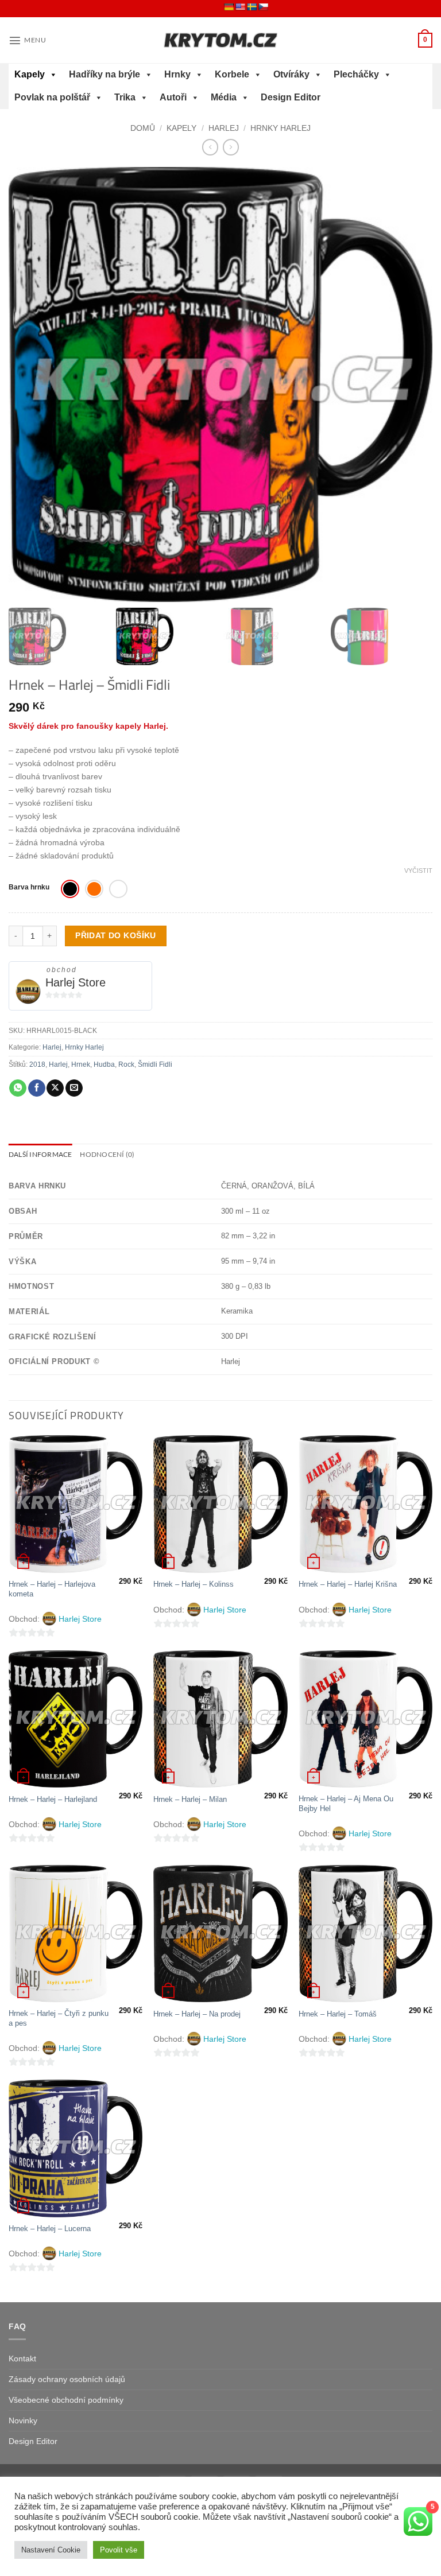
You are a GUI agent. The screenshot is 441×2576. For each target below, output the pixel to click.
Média (224, 97)
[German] (229, 7)
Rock (126, 1064)
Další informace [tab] (40, 1154)
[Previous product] (231, 147)
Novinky (23, 2420)
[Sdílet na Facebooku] (37, 1088)
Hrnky (177, 74)
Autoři (173, 97)
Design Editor (291, 97)
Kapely (30, 74)
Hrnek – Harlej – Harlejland (53, 1799)
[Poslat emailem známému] (74, 1088)
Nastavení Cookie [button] (51, 2550)
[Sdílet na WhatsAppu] (18, 1088)
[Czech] (263, 7)
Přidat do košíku (116, 935)
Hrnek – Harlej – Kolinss (194, 1584)
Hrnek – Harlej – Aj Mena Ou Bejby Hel (346, 1804)
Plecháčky (356, 74)
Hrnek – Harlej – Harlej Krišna (348, 1584)
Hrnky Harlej (281, 128)
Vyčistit (418, 871)
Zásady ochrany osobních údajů (67, 2379)
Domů (143, 128)
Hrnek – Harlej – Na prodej (197, 2014)
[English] (240, 7)
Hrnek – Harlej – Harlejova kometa (52, 1589)
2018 (37, 1064)
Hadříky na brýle (105, 74)
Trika (125, 97)
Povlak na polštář (52, 97)
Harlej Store (76, 982)
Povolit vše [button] (119, 2550)
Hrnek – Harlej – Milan (190, 1799)
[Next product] (210, 147)
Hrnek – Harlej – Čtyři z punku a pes (59, 2018)
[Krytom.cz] (220, 40)
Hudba (104, 1064)
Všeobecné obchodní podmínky (66, 2400)
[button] (27, 40)
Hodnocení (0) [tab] (107, 1154)
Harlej (224, 128)
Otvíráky (291, 74)
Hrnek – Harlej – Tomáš (338, 2014)
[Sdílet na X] (55, 1088)
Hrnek (81, 1064)
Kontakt (22, 2359)
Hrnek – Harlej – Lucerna (50, 2229)
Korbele (232, 74)
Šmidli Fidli (155, 1064)
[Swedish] (252, 7)
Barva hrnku (29, 887)
